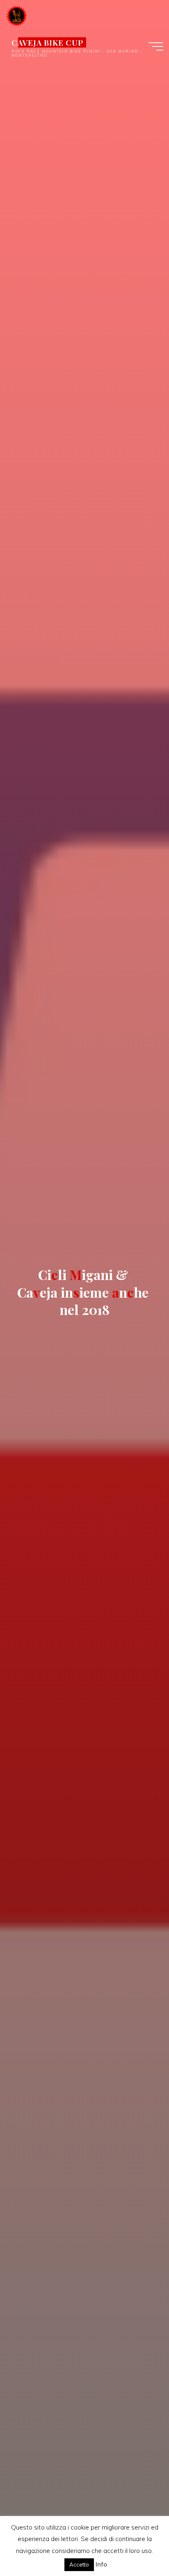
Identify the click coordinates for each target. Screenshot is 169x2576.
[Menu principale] (156, 46)
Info (101, 2564)
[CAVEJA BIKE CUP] (17, 15)
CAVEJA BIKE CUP (48, 42)
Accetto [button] (79, 2564)
